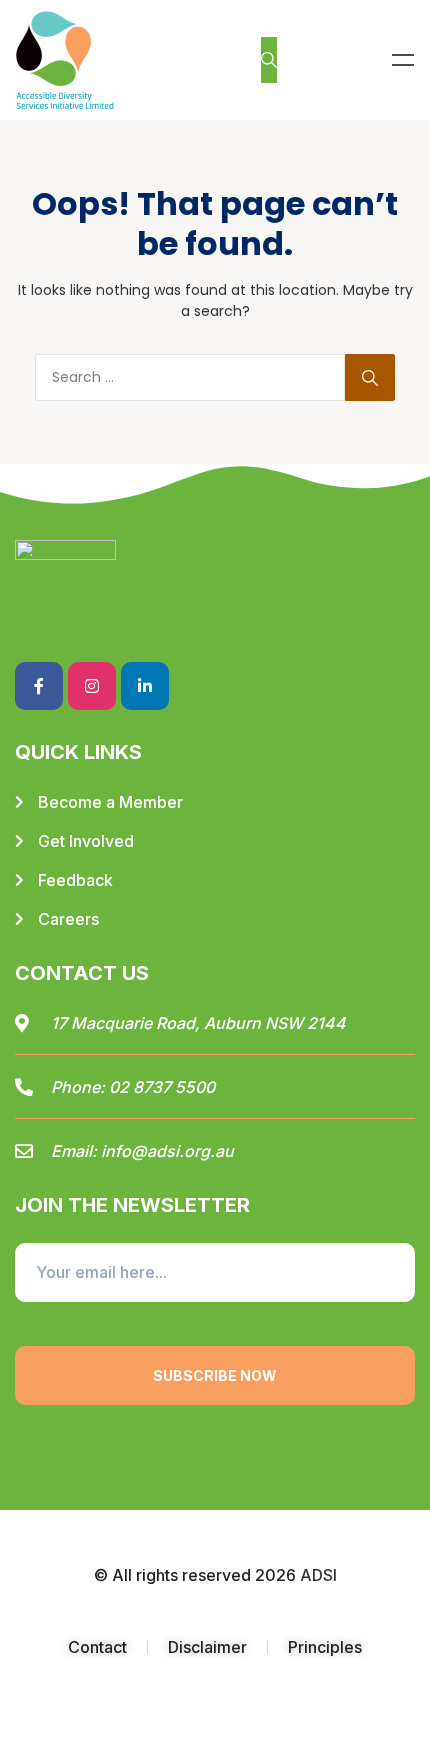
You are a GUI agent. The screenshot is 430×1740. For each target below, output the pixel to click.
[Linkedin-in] (145, 686)
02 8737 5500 (162, 1087)
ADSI (318, 1575)
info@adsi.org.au (167, 1151)
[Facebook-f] (39, 686)
